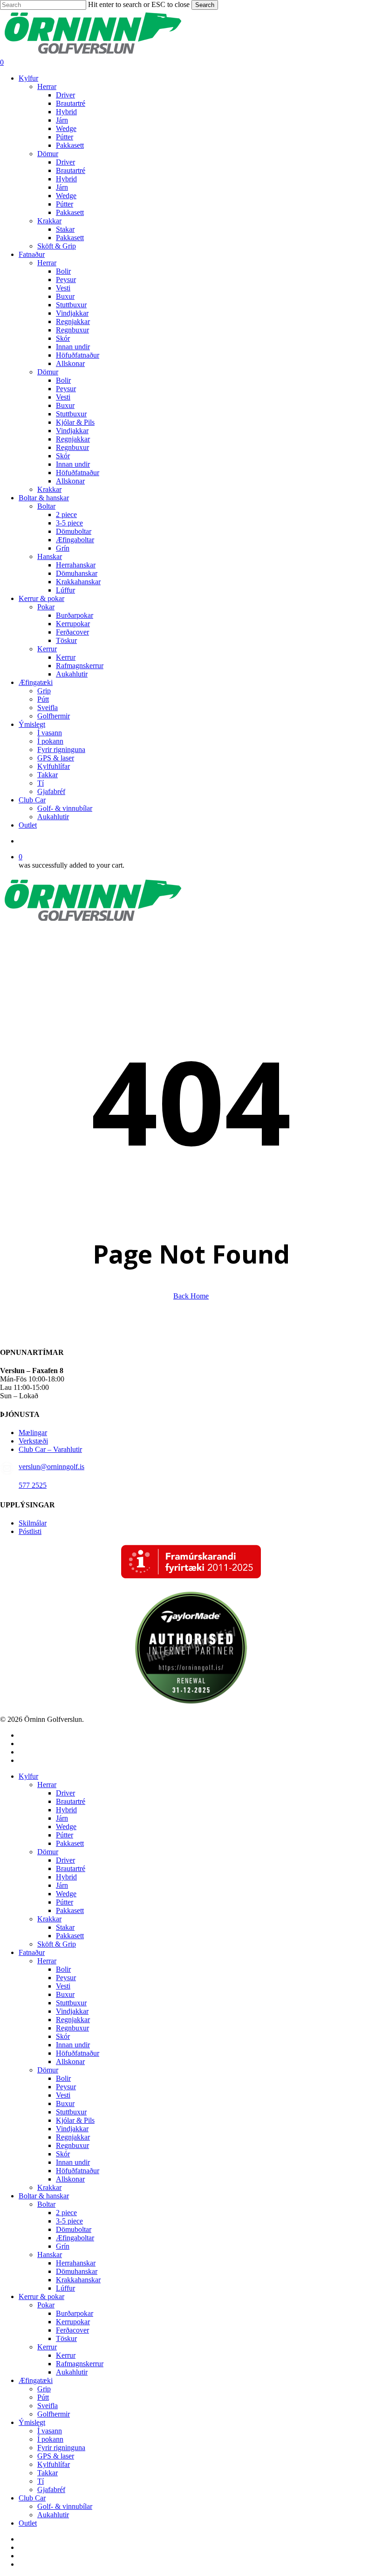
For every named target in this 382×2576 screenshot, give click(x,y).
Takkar (48, 2473)
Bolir (63, 1969)
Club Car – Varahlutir (50, 1449)
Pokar (46, 2305)
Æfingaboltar (75, 2238)
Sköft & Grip (57, 1944)
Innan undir (73, 2045)
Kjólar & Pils (75, 2120)
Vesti (63, 1986)
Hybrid (66, 1810)
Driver (65, 1793)
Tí (41, 2481)
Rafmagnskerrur (80, 2364)
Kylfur (28, 1776)
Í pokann (50, 2439)
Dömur (48, 1852)
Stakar (65, 1927)
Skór (63, 2036)
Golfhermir (54, 2414)
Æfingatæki (36, 2380)
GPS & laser (56, 2456)
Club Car (32, 2498)
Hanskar (50, 2255)
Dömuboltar (74, 2229)
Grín (63, 2246)
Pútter (65, 1835)
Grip (44, 2389)
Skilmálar (33, 1523)
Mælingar (33, 1433)
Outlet (28, 2523)
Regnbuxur (72, 2028)
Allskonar (70, 2061)
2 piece (66, 2213)
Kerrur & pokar (41, 2296)
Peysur (66, 1978)
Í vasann (50, 2431)
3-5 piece (69, 2221)
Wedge (66, 1827)
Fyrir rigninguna (61, 2448)
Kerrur (47, 2347)
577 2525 (33, 1485)
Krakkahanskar (78, 2280)
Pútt (43, 2397)
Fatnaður (32, 1952)
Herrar (47, 1785)
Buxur (65, 1994)
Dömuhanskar (77, 2271)
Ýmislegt (32, 2422)
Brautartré (71, 1801)
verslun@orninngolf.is (51, 1467)
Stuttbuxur (71, 2003)
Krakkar (49, 1919)
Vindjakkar (72, 2011)
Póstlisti (30, 1531)
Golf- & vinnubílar (65, 2506)
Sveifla (48, 2406)
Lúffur (65, 2288)
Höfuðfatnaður (78, 2053)
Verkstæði (33, 1441)
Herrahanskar (76, 2263)
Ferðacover (72, 2330)
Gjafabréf (51, 2490)
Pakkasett (70, 1843)
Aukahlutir (72, 2372)
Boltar (46, 2204)
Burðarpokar (75, 2313)
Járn (62, 1818)
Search (205, 5)
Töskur (66, 2338)
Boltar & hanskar (44, 2196)
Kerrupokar (73, 2322)
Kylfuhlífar (54, 2464)
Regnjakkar (73, 2020)
